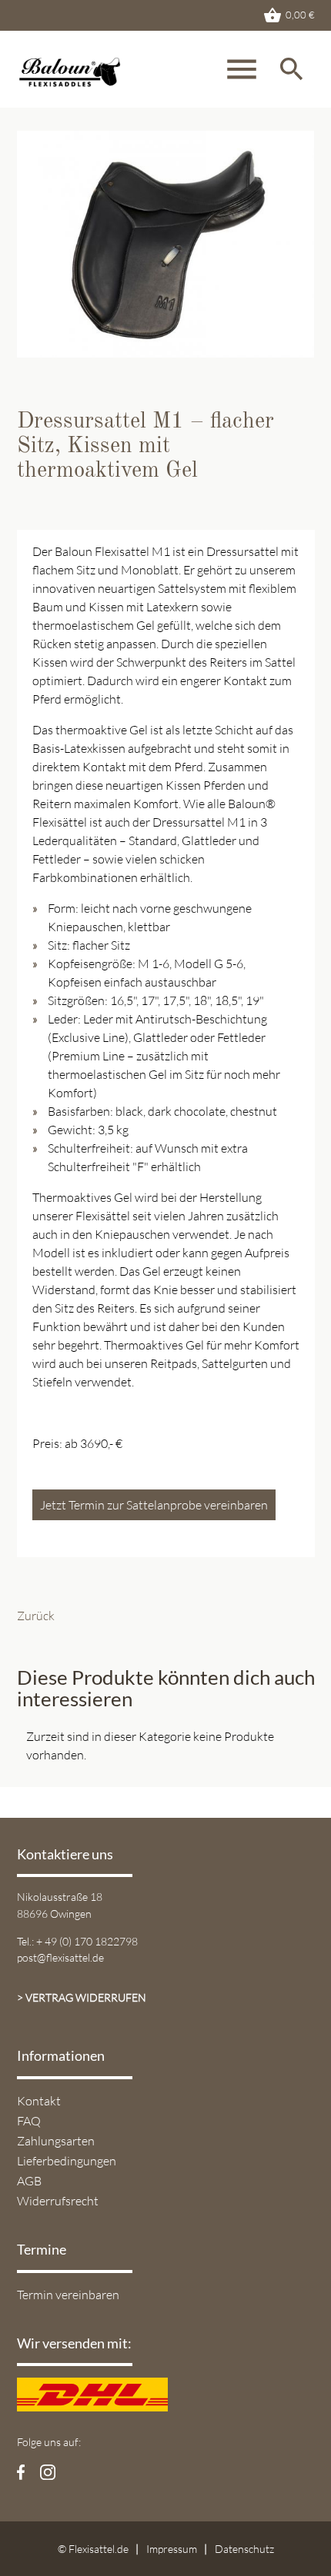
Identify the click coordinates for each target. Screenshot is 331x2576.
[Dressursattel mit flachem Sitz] (166, 348)
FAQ (29, 2121)
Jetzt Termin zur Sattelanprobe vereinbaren (154, 1505)
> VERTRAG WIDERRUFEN (82, 1997)
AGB (29, 2181)
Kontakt (39, 2101)
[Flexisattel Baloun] (114, 77)
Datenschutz (244, 2549)
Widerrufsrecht (58, 2201)
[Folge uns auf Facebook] (21, 2471)
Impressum (172, 2549)
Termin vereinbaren (68, 2295)
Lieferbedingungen (67, 2161)
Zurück (36, 1616)
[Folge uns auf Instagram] (48, 2471)
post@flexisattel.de (60, 1957)
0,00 (289, 15)
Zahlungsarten (56, 2141)
